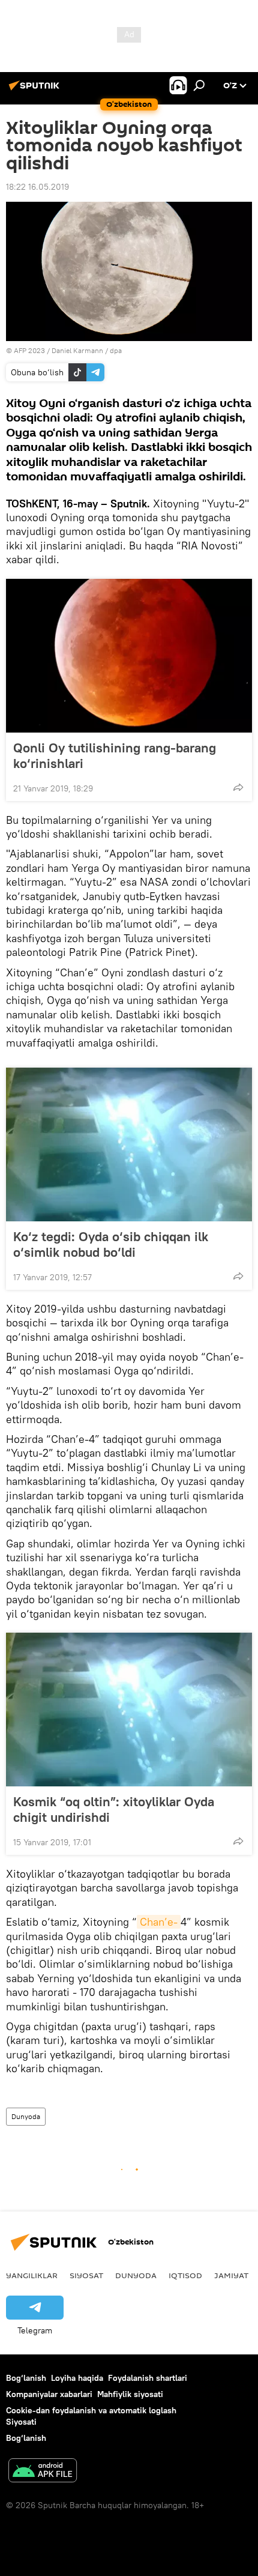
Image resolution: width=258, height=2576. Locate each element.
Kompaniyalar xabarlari (49, 2394)
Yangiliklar (32, 2275)
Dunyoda (26, 2116)
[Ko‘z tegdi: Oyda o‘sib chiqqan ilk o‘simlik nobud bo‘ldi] (129, 1144)
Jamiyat (231, 2275)
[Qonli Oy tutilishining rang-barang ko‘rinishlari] (129, 656)
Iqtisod (185, 2275)
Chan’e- (159, 1922)
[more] (238, 787)
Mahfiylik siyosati (130, 2394)
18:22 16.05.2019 (37, 187)
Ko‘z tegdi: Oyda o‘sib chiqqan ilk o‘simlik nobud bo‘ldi (111, 1244)
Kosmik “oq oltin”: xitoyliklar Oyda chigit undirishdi (114, 1809)
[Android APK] (43, 2472)
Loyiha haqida (77, 2378)
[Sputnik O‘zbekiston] (36, 90)
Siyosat (86, 2275)
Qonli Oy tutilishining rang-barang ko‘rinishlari (115, 755)
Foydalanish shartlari (148, 2378)
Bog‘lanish (26, 2378)
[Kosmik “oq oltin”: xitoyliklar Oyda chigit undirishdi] (129, 1710)
